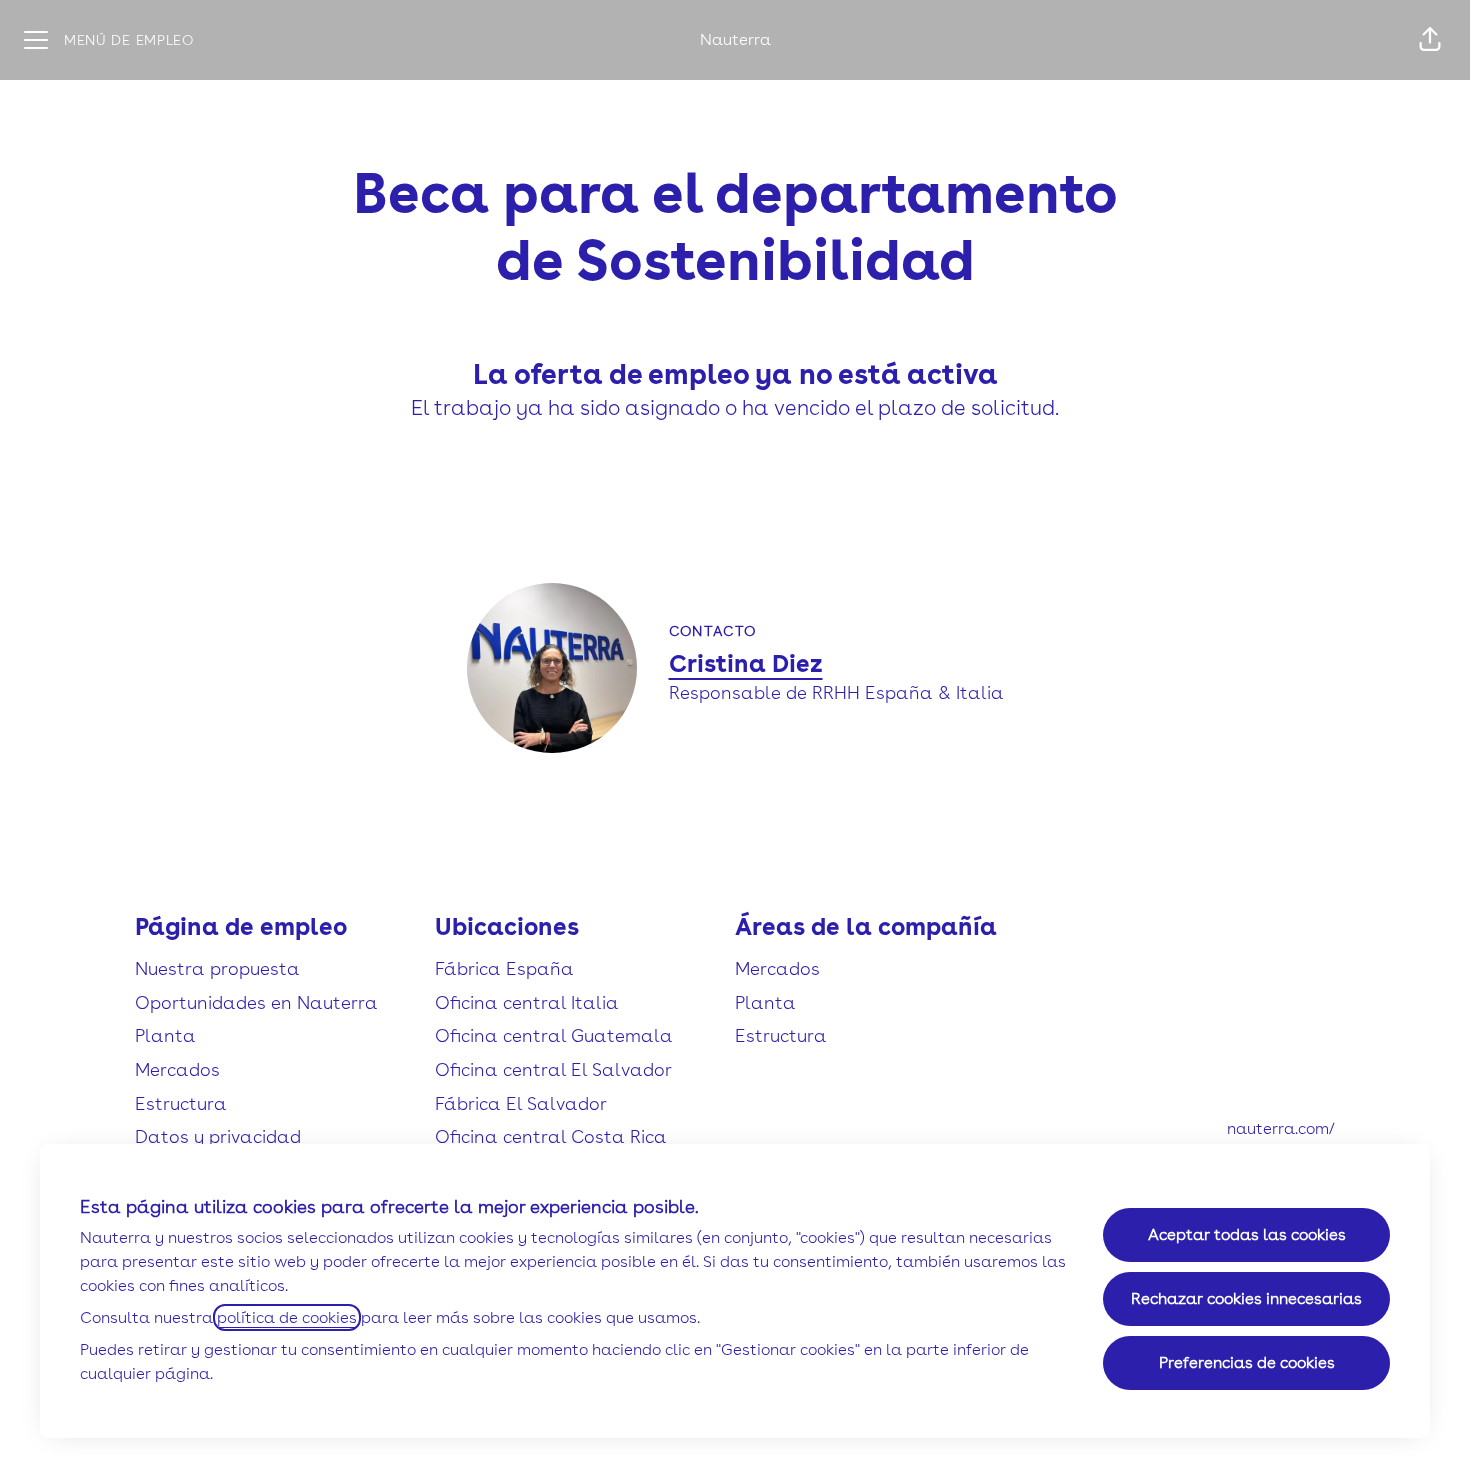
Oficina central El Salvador (553, 1069)
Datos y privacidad (218, 1136)
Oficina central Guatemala (554, 1035)
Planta (165, 1035)
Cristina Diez (746, 663)
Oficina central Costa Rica (551, 1136)
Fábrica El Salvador (521, 1103)
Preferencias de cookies (1247, 1362)
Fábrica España (504, 968)
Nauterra (735, 39)
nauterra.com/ (1281, 1128)
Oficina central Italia (527, 1002)
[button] (1430, 40)
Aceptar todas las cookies (1247, 1234)
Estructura (181, 1103)
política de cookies (287, 1317)
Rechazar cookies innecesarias (1246, 1298)
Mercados (177, 1069)
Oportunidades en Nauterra (256, 1002)
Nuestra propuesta (217, 968)
